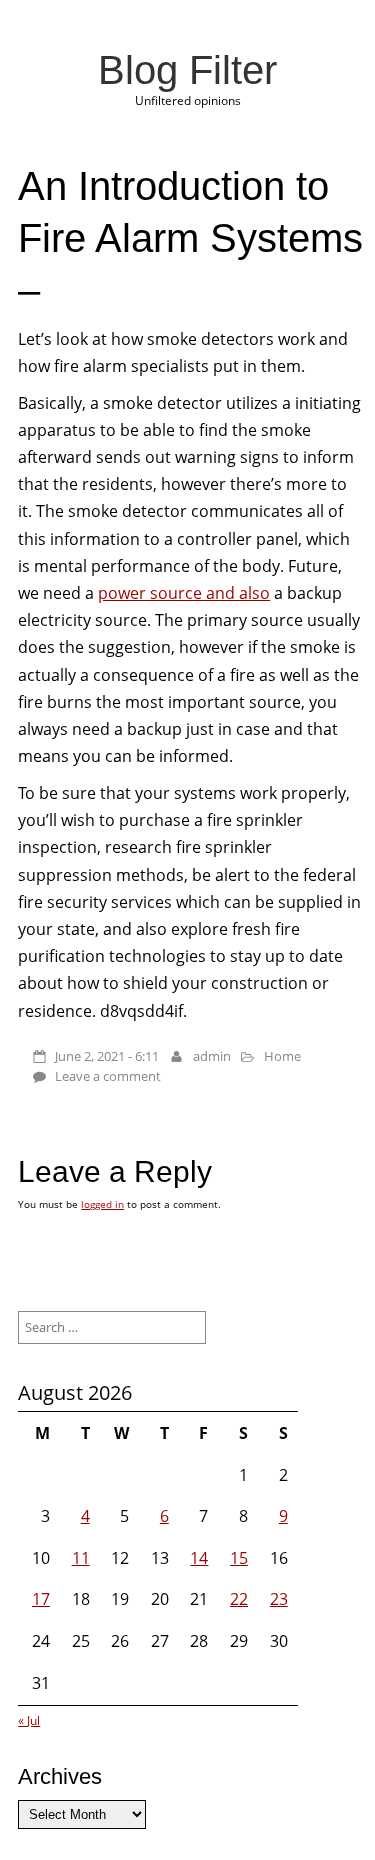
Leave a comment (108, 1076)
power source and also (184, 593)
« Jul (29, 1720)
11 (81, 1558)
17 (41, 1599)
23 (279, 1599)
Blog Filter (187, 70)
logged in (102, 1204)
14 (199, 1558)
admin (212, 1056)
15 (239, 1558)
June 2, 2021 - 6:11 (107, 1056)
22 (239, 1599)
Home (282, 1056)
